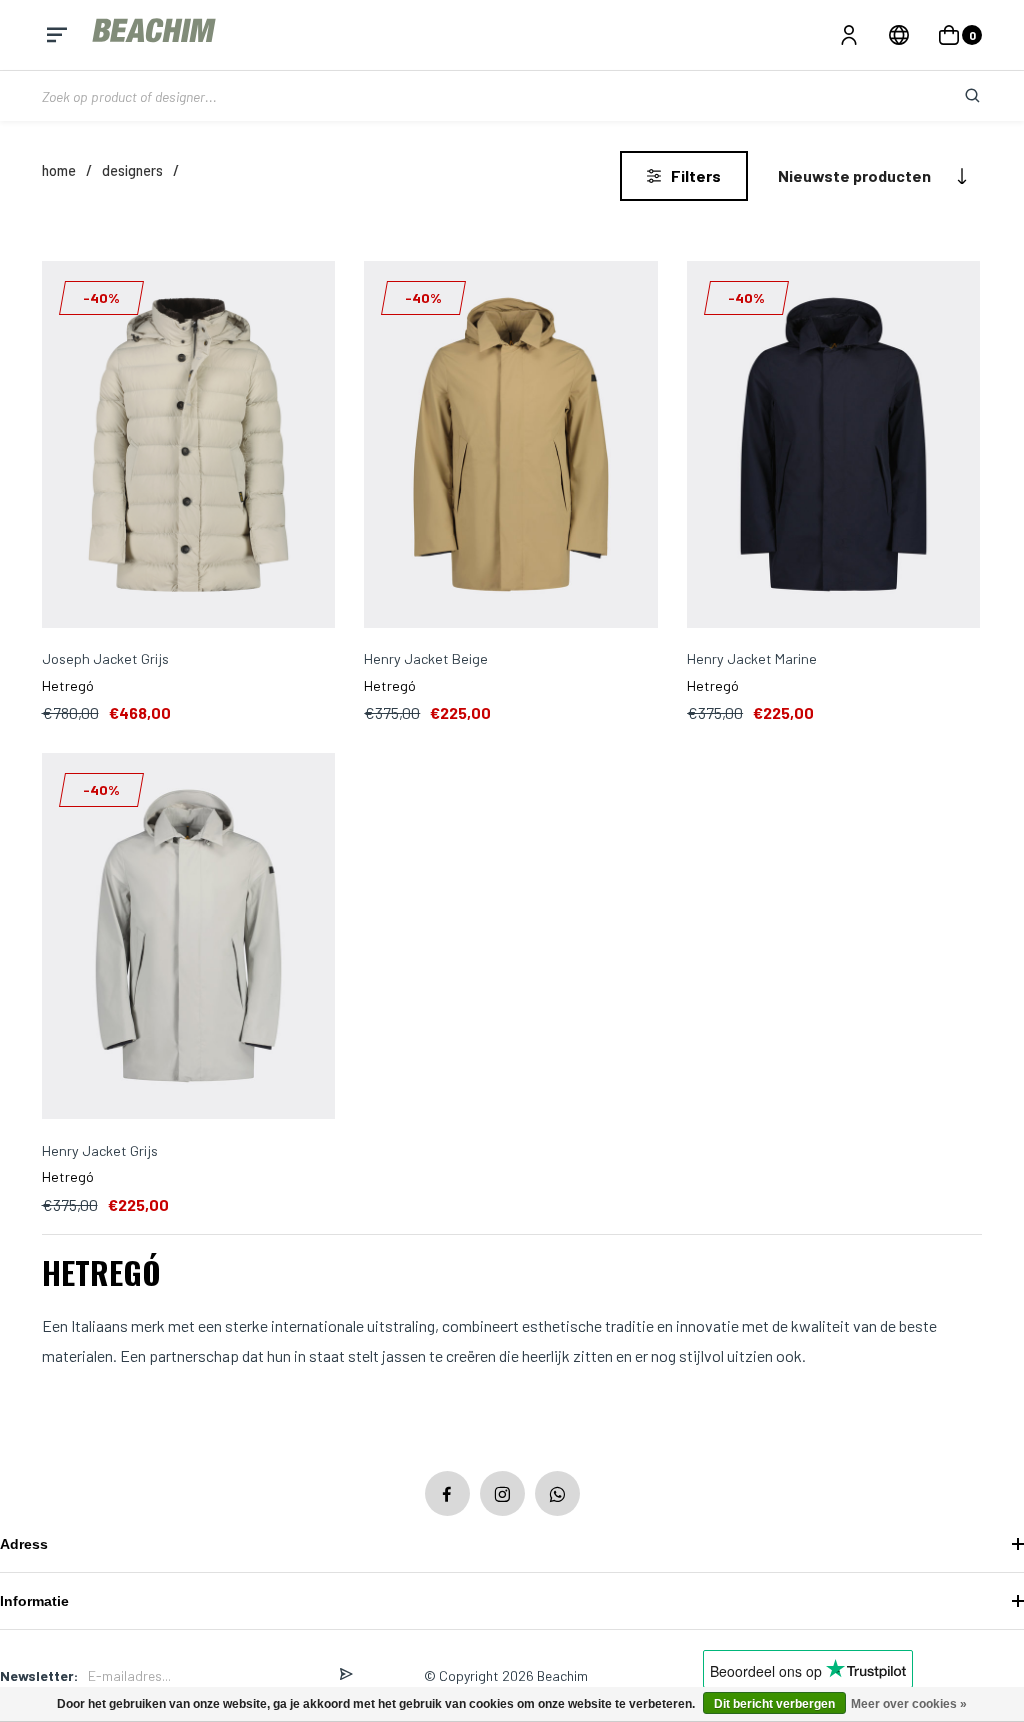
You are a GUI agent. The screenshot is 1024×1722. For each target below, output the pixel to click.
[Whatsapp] (557, 1493)
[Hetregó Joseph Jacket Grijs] (188, 446)
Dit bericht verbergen (774, 1704)
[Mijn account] (849, 35)
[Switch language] (899, 35)
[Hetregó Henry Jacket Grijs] (188, 938)
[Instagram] (502, 1493)
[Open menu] (57, 35)
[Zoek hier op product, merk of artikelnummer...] (957, 96)
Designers (132, 170)
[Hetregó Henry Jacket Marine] (833, 446)
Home (59, 170)
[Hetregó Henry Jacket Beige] (510, 446)
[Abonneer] (346, 1675)
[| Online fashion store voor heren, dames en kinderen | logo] (156, 34)
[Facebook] (447, 1493)
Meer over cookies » (909, 1704)
